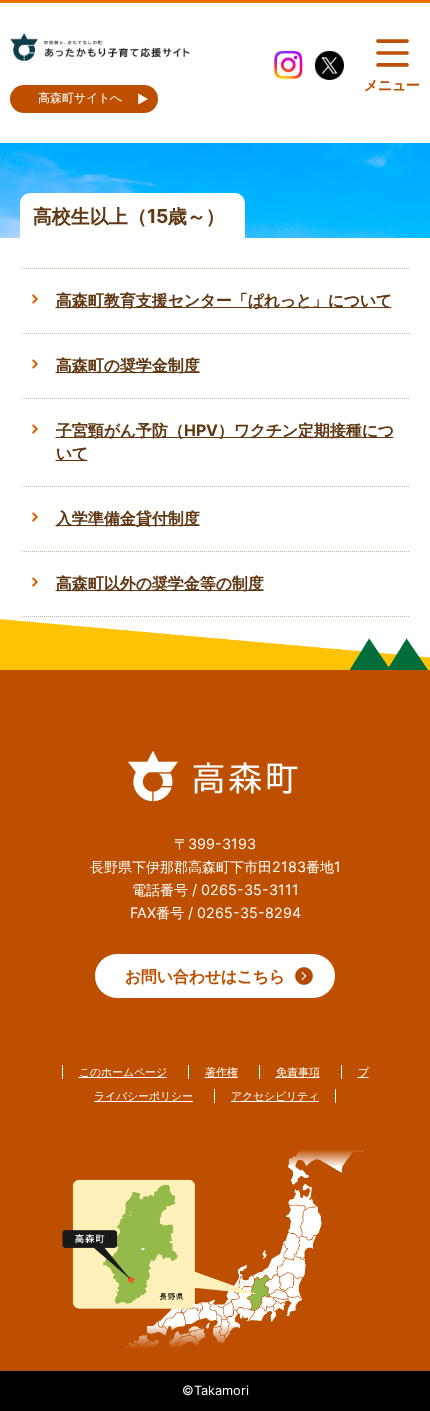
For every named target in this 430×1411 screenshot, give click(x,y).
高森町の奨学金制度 (128, 365)
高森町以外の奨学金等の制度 (160, 583)
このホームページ (123, 1072)
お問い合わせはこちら (205, 976)
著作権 (221, 1072)
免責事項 (298, 1072)
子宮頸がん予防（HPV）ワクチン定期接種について (225, 442)
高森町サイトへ (80, 98)
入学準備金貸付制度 (128, 518)
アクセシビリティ (275, 1096)
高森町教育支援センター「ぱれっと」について (224, 300)
